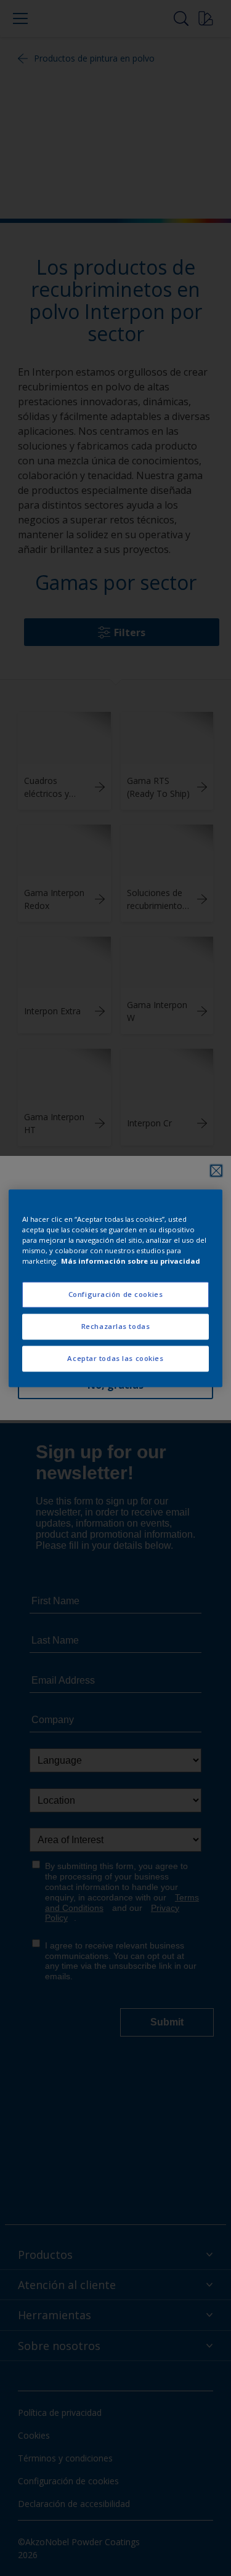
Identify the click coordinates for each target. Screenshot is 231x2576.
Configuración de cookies (116, 1294)
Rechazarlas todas (116, 1326)
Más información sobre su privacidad (131, 1261)
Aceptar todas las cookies (115, 1358)
